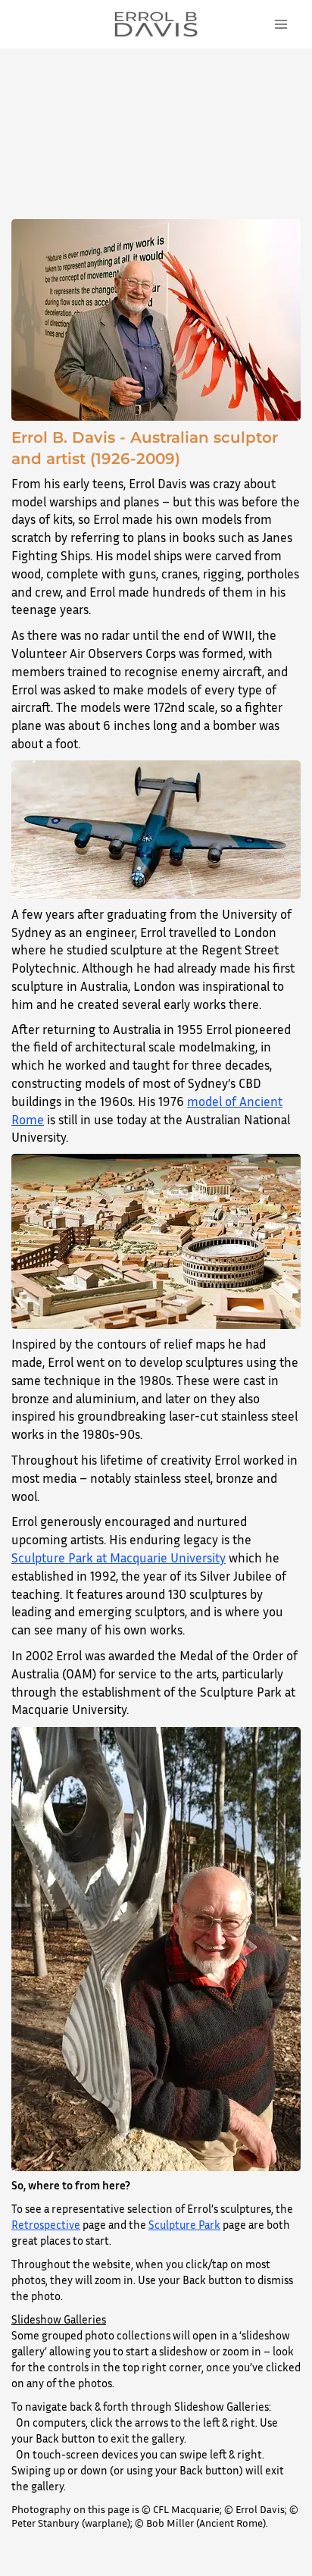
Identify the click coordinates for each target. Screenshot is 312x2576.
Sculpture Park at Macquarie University (119, 1558)
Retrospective (46, 2224)
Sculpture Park (184, 2224)
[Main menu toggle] (281, 25)
